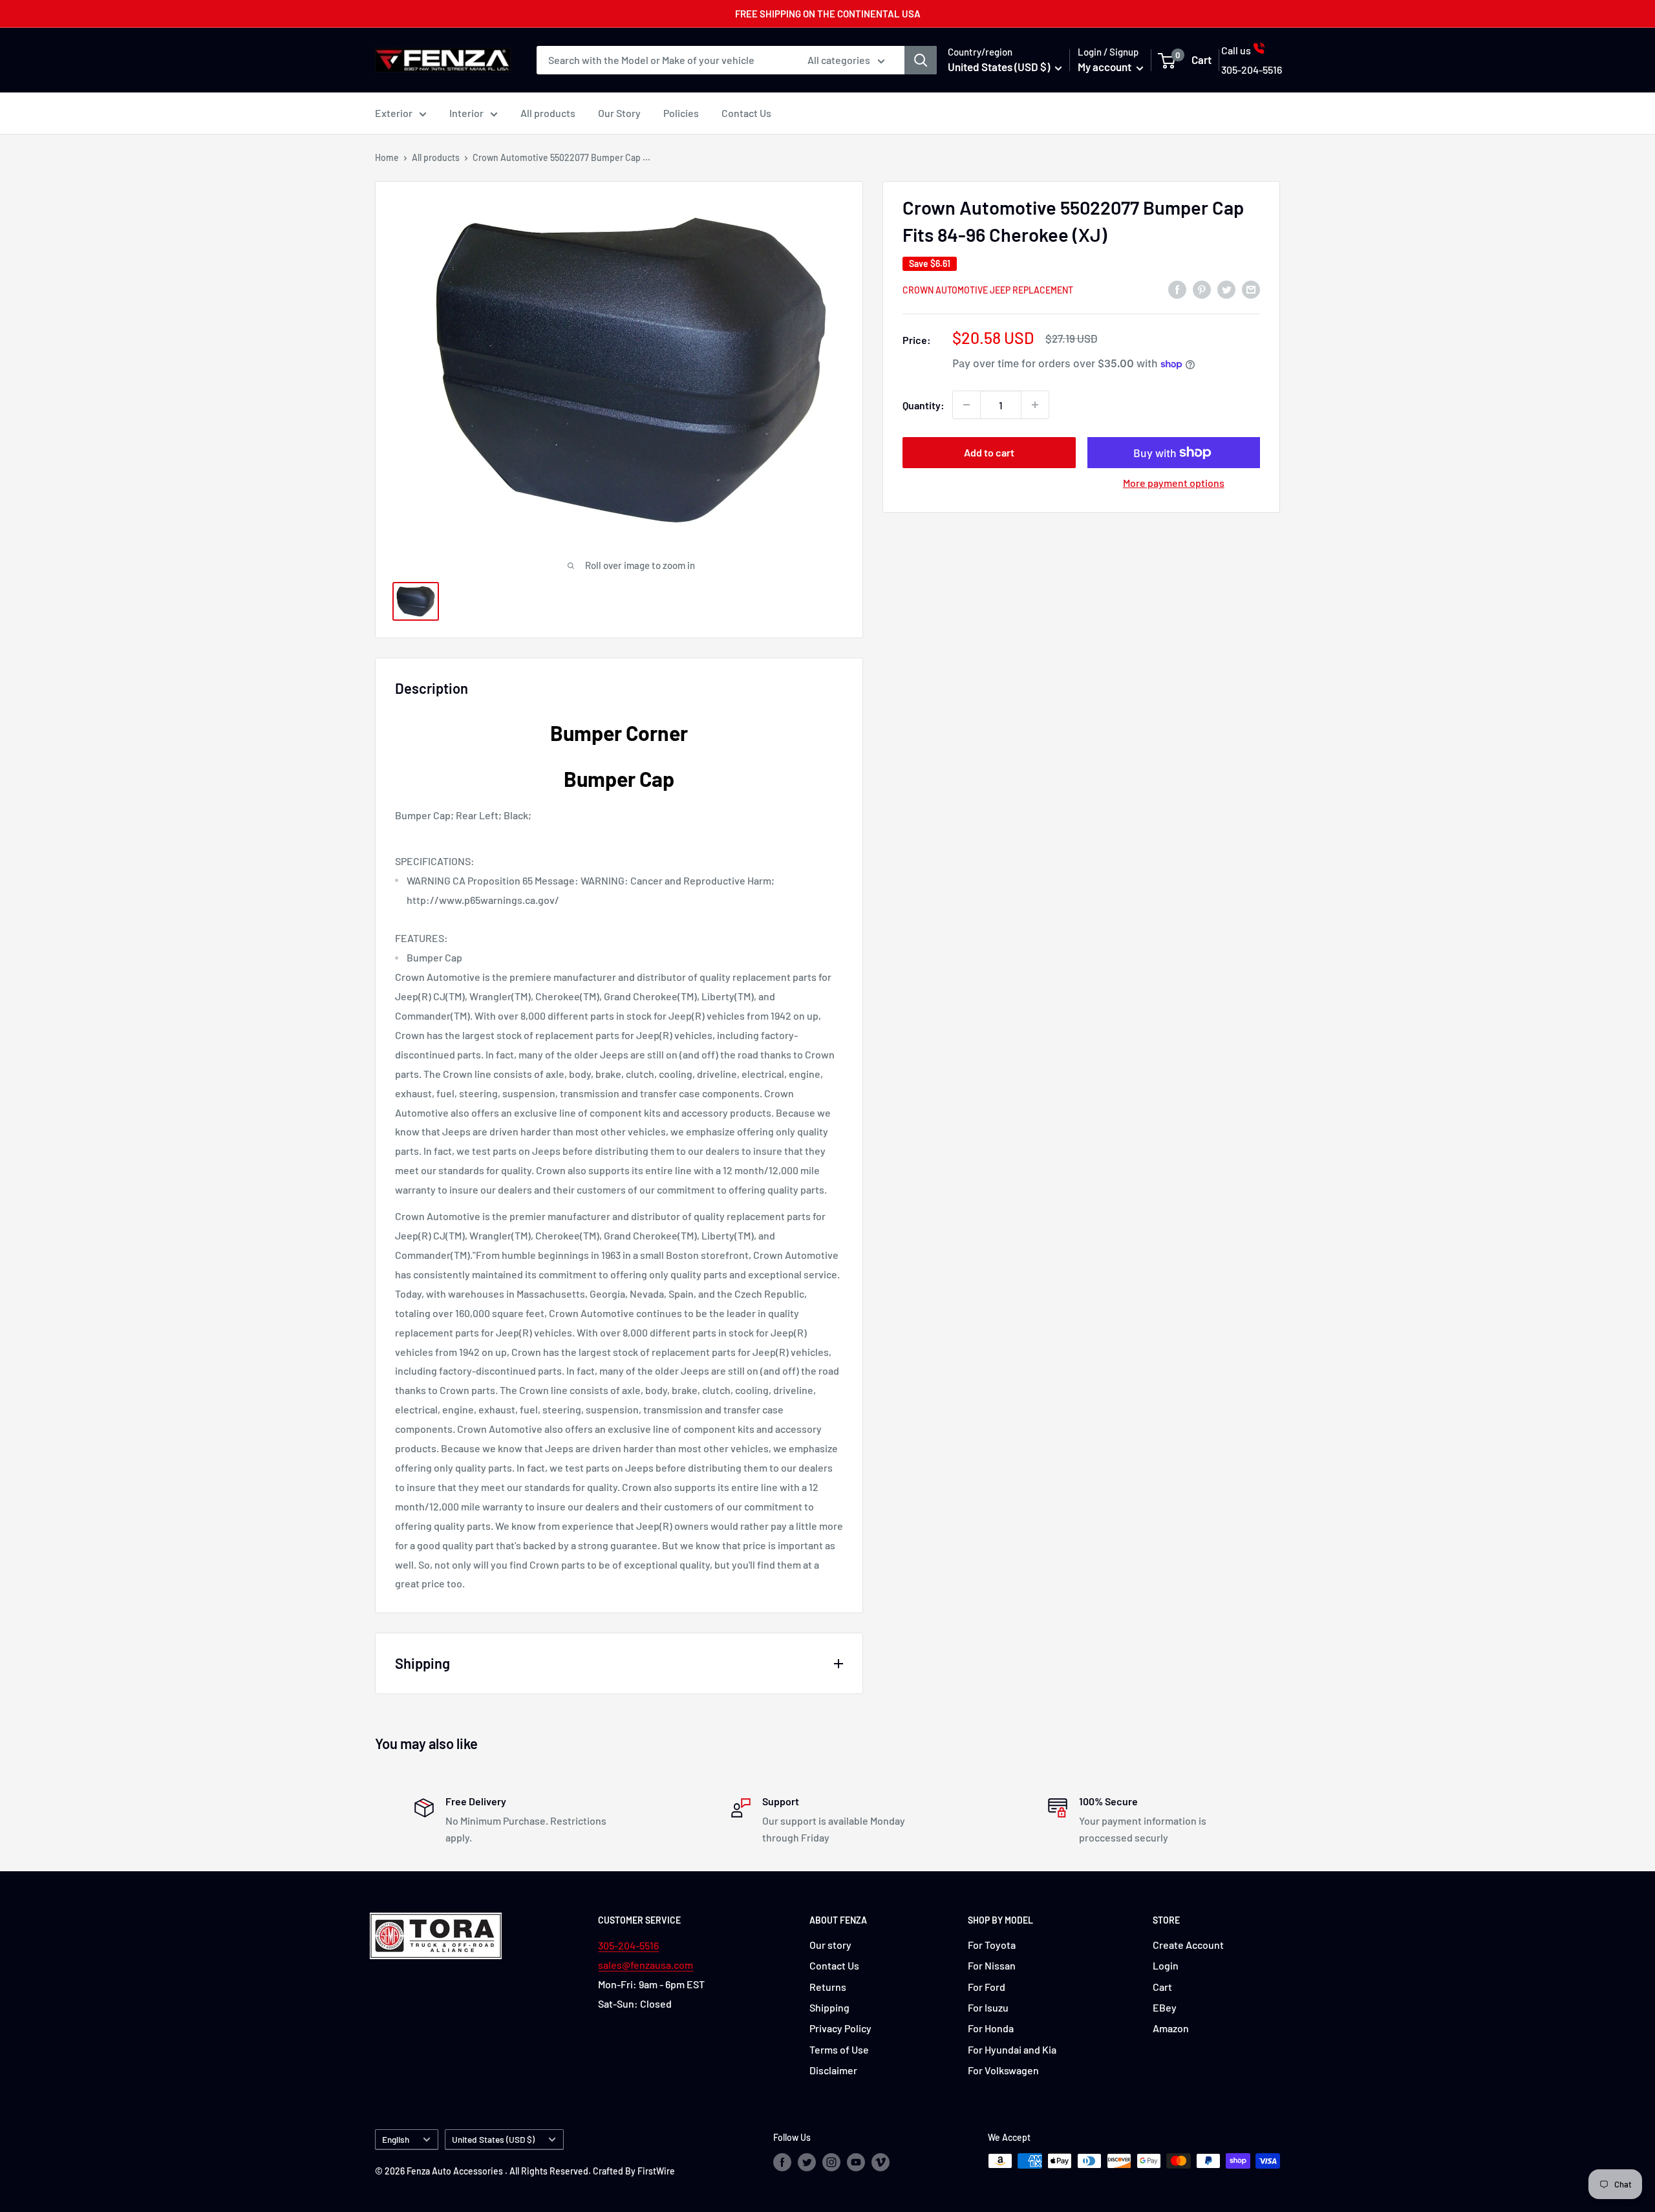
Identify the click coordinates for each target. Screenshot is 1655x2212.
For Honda (991, 2028)
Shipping (829, 2007)
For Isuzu (988, 2007)
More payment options (1174, 483)
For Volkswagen (1003, 2070)
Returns (828, 1987)
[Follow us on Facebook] (782, 2162)
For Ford (987, 1987)
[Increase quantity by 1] (1035, 405)
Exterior (394, 113)
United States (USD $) (493, 2139)
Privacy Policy (840, 2028)
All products (548, 113)
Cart (1162, 1987)
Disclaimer (833, 2070)
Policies (681, 113)
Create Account (1188, 1945)
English (396, 2139)
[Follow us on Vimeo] (881, 2162)
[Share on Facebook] (1177, 289)
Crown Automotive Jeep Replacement (988, 290)
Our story (830, 1945)
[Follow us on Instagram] (831, 2162)
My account (1105, 67)
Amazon (1171, 2028)
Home (387, 157)
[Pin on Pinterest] (1202, 289)
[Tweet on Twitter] (1226, 289)
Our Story (619, 113)
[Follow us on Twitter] (807, 2162)
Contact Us (746, 113)
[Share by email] (1251, 289)
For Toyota (992, 1945)
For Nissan (992, 1965)
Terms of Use (839, 2049)
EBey (1165, 2007)
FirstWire (656, 2171)
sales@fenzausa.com (646, 1965)
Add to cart (989, 452)
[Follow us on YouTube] (856, 2162)
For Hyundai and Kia (1012, 2049)
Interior (466, 113)
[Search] (921, 60)
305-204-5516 (628, 1945)
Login (1166, 1965)
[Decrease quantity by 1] (966, 405)
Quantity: (924, 404)
